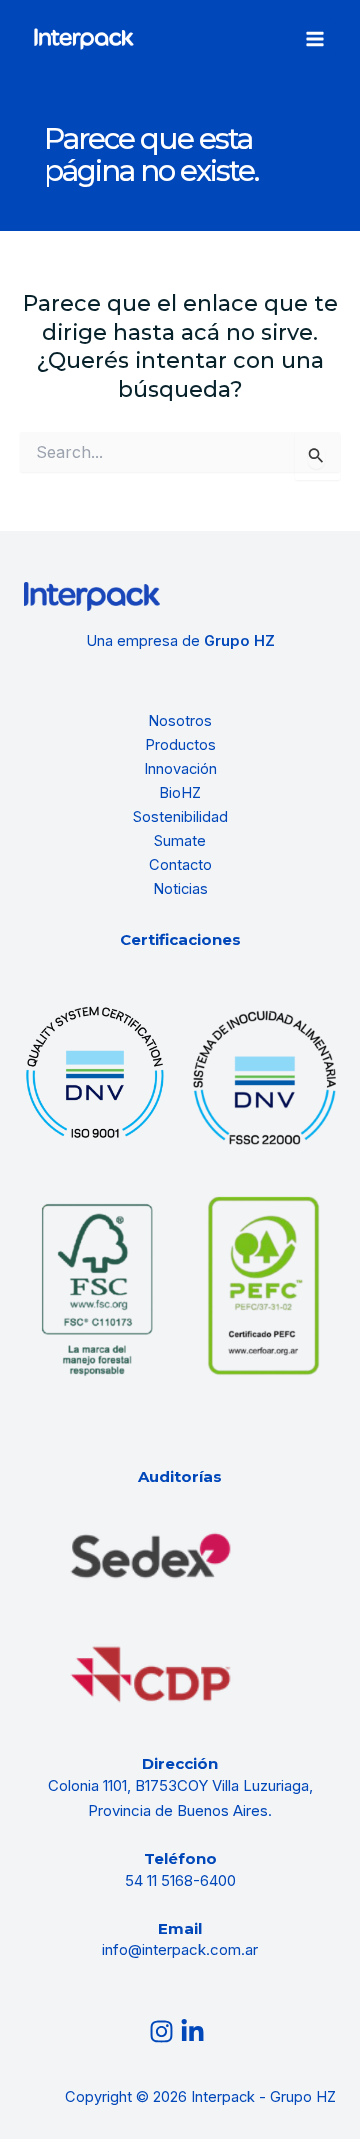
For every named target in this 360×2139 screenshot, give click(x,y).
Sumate (180, 841)
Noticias (180, 889)
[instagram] (164, 2031)
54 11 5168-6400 (180, 1880)
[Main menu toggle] (315, 39)
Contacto (180, 865)
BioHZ (180, 793)
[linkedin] (195, 2031)
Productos (180, 745)
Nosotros (180, 721)
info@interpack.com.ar (180, 1949)
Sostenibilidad (180, 817)
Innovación (180, 769)
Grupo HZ (239, 641)
